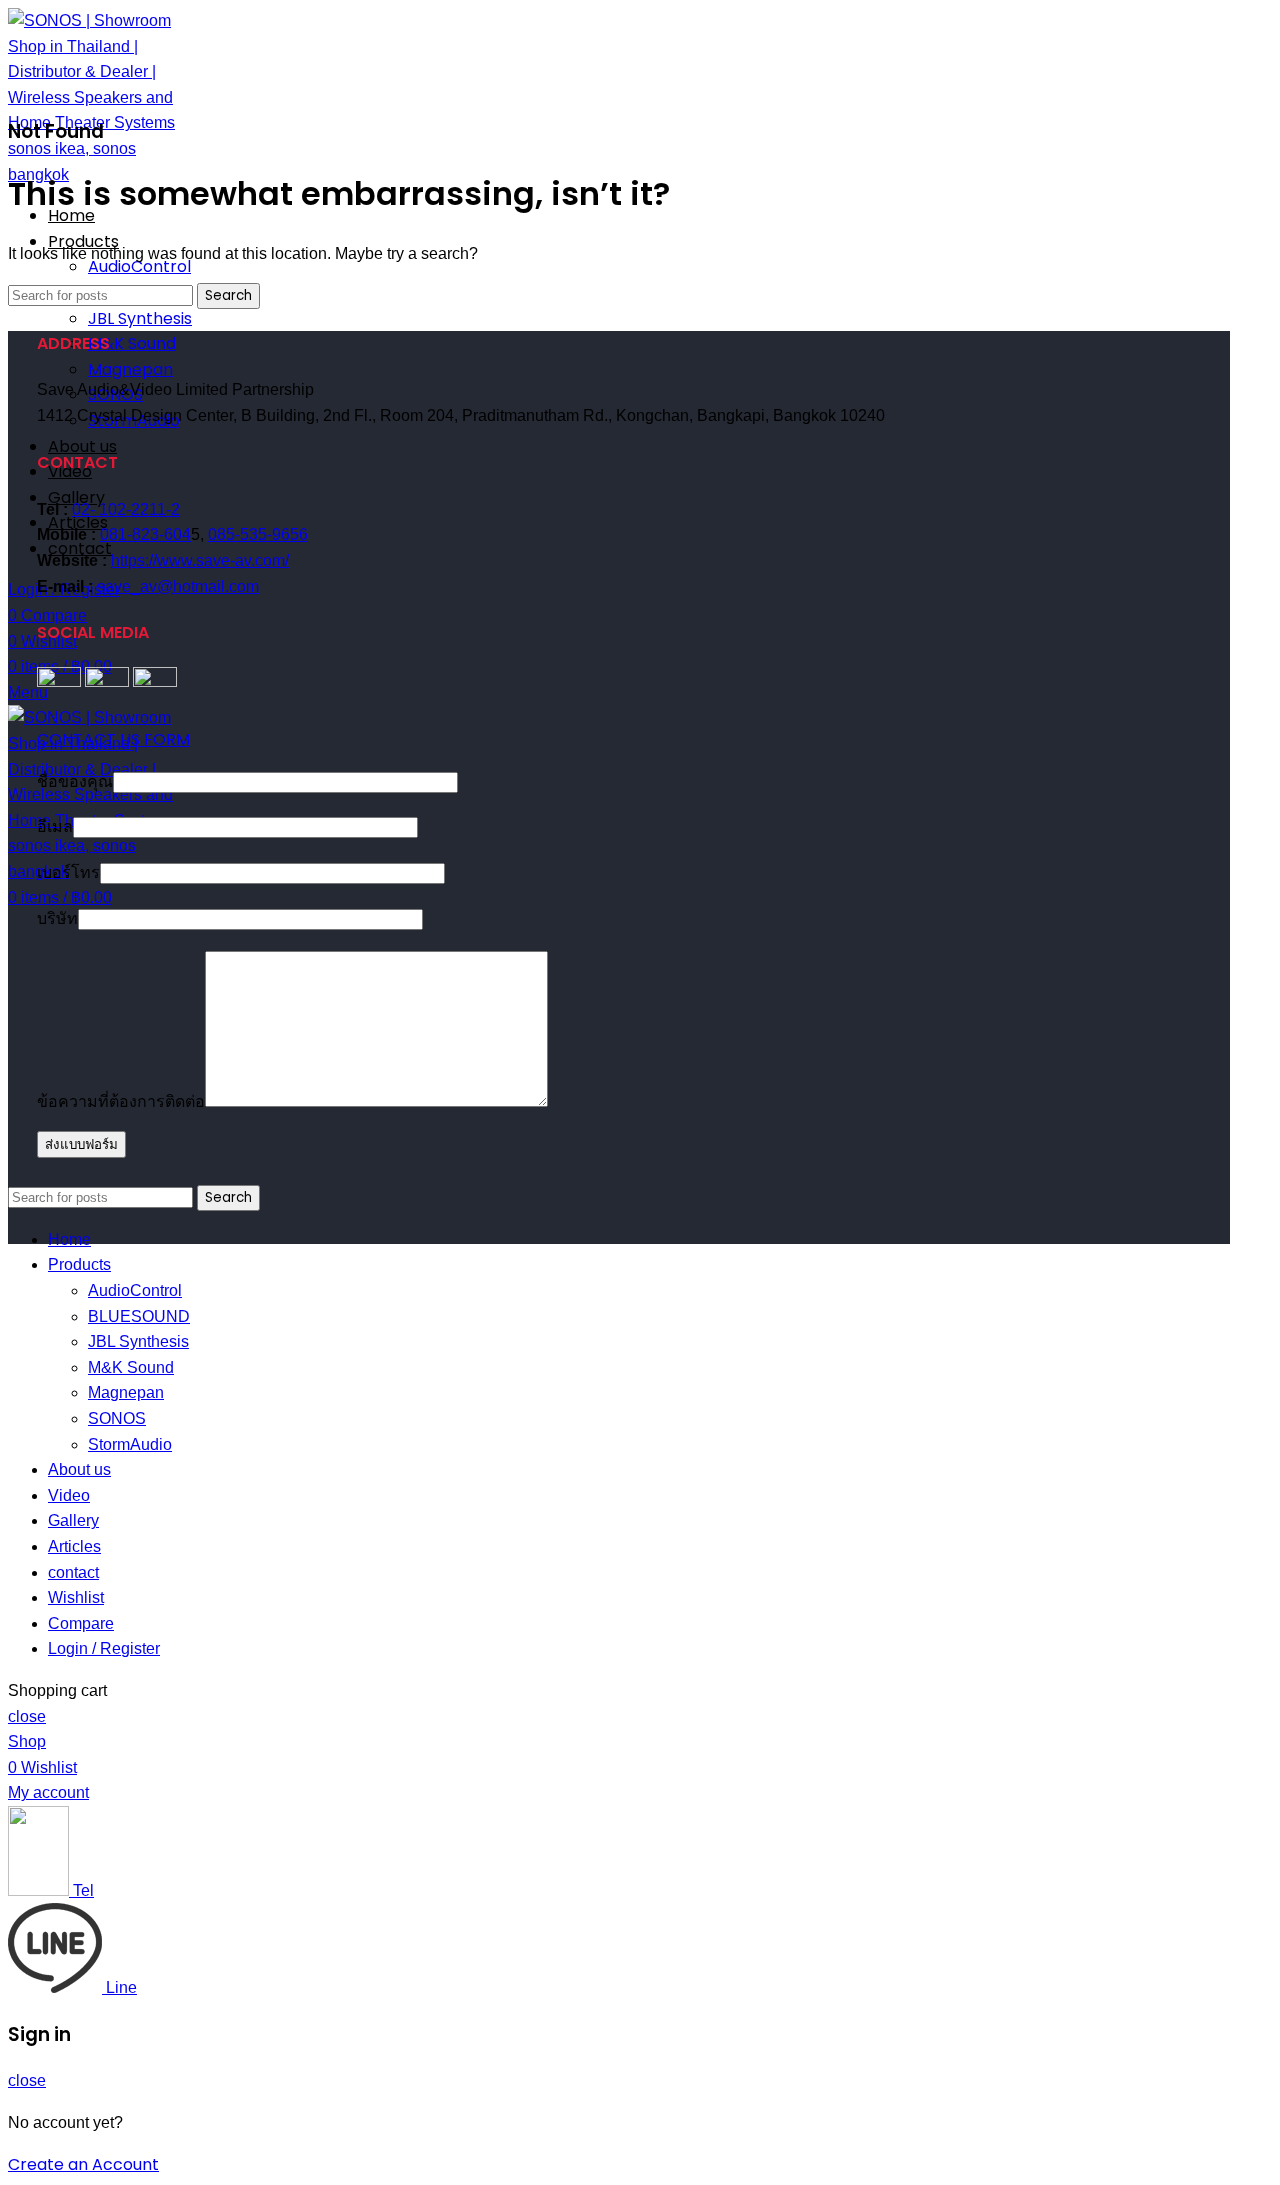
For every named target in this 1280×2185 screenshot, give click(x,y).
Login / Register (104, 1648)
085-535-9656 (258, 534)
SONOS (117, 1418)
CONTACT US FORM (113, 739)
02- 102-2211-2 (126, 509)
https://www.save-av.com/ (200, 560)
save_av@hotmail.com (178, 586)
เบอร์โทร (68, 872)
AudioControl (139, 266)
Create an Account (83, 2164)
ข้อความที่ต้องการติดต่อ (121, 1101)
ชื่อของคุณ (75, 781)
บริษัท (57, 918)
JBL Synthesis (140, 318)
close (27, 1716)
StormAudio (130, 1444)
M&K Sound (132, 343)
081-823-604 (145, 534)
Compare (81, 1623)
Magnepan (130, 369)
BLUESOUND (139, 1316)
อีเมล (55, 826)
